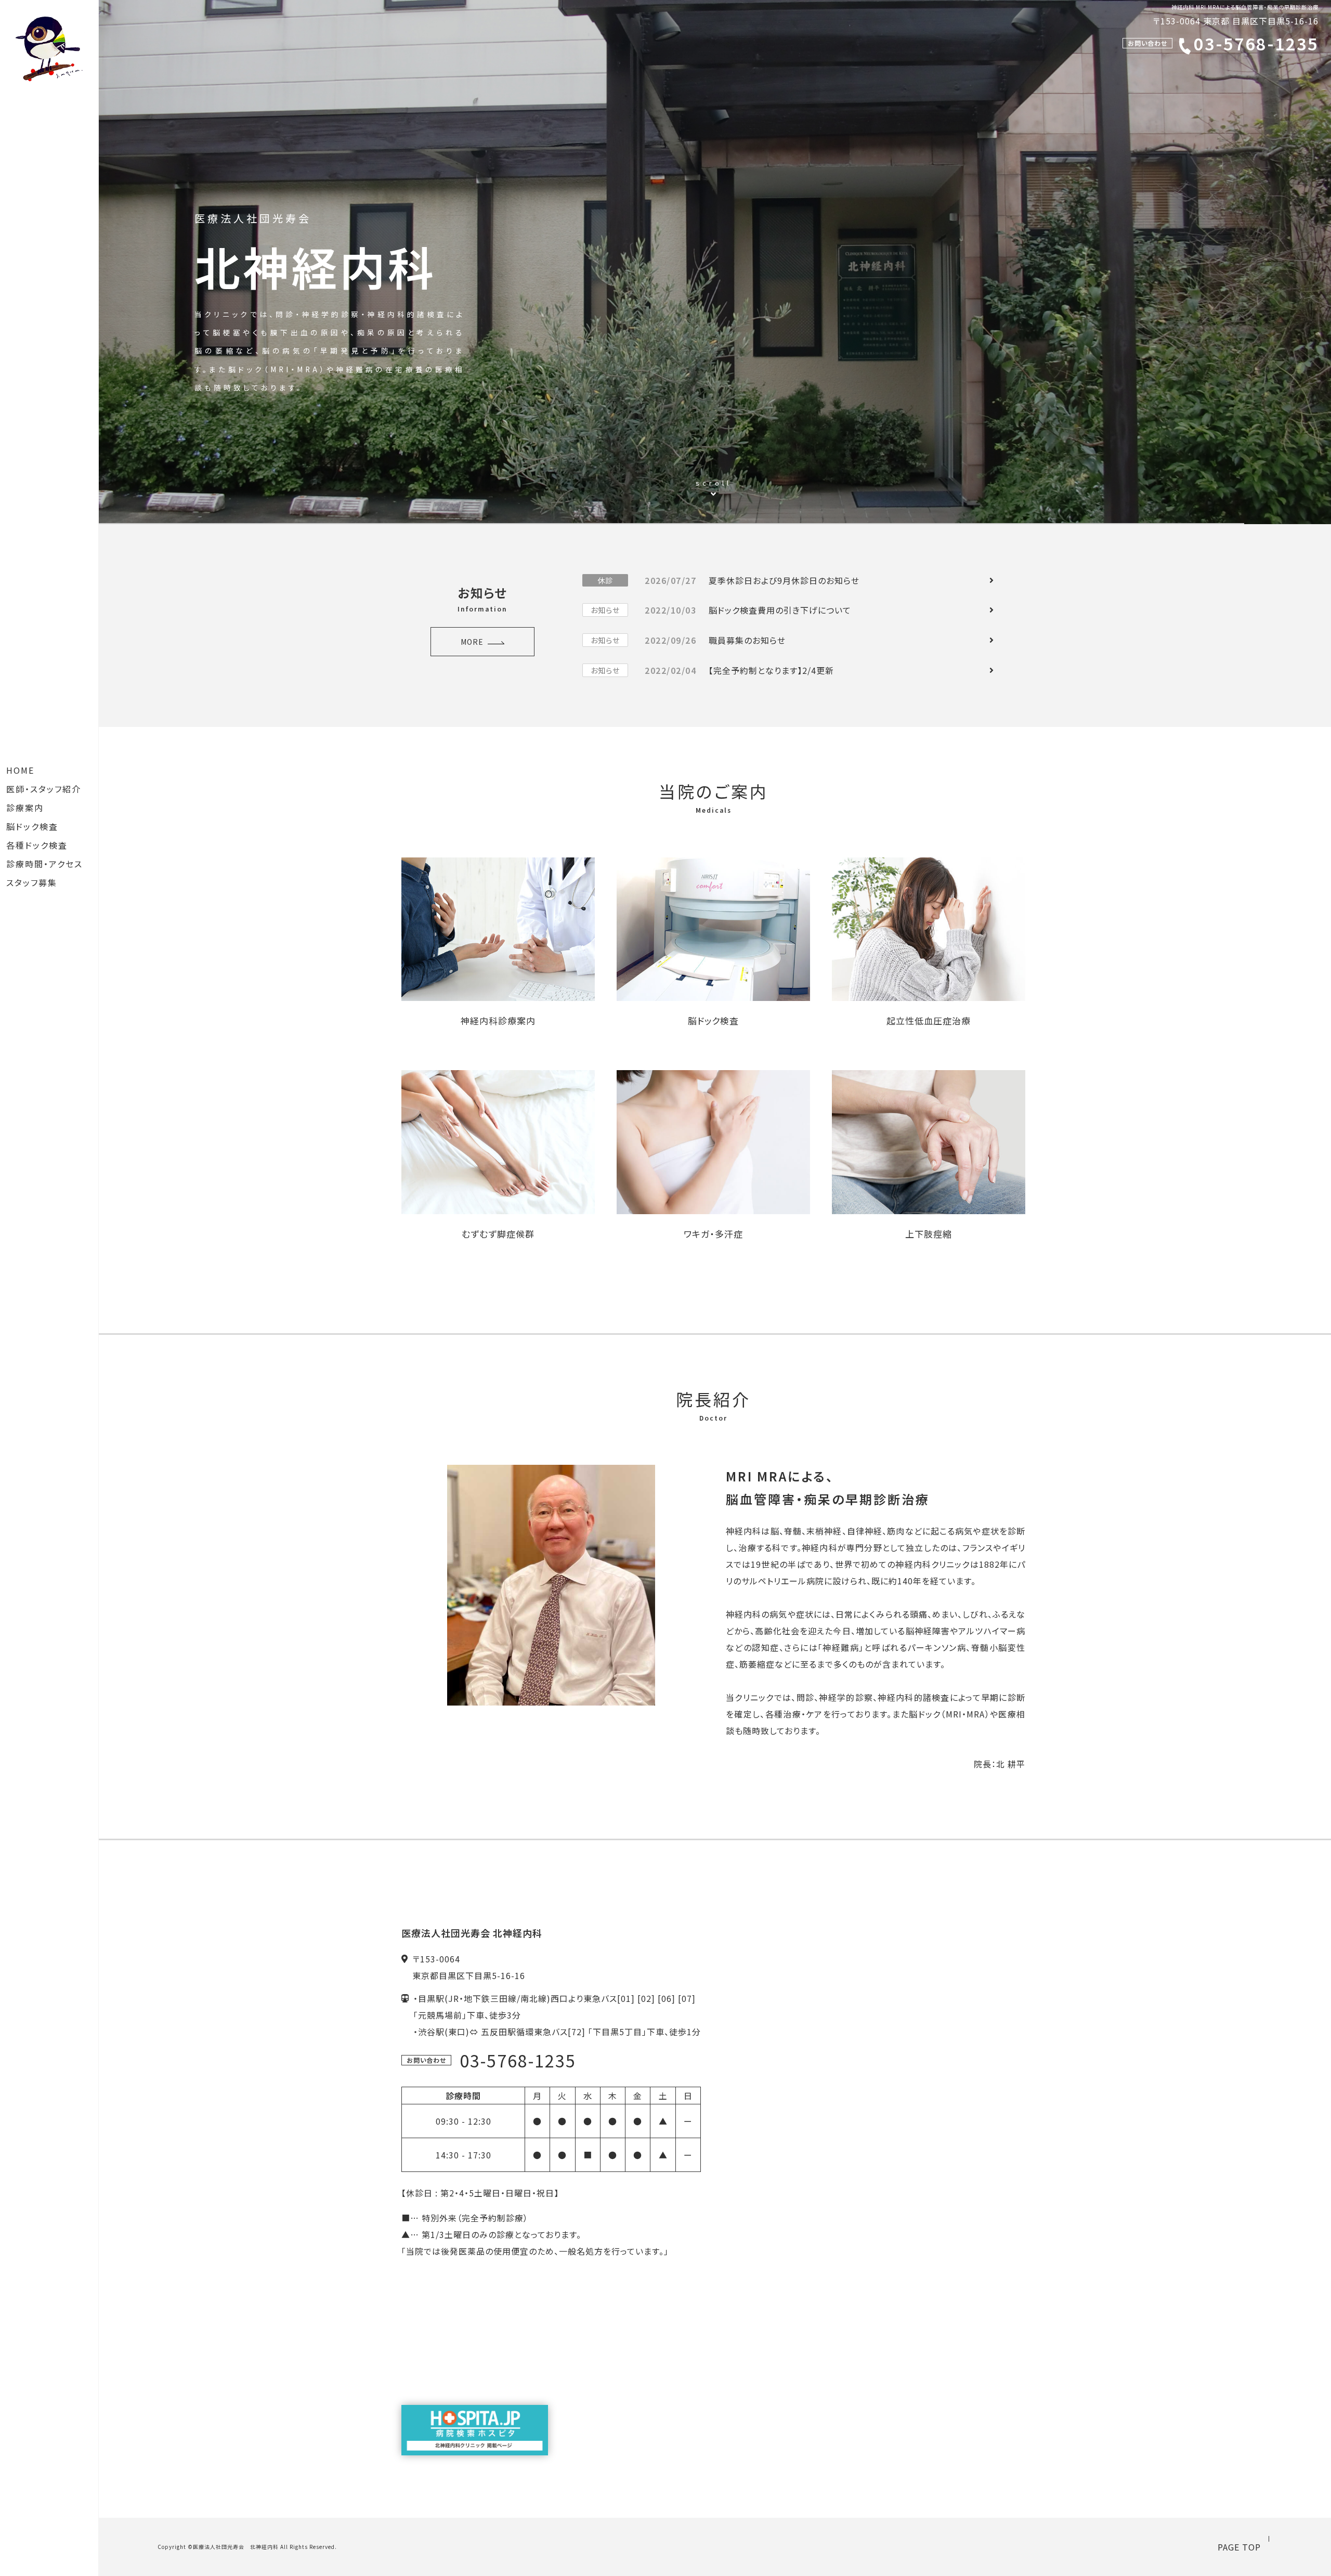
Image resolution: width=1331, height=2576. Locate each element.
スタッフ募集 (32, 882)
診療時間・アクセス (44, 864)
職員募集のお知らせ (688, 640)
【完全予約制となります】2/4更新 (712, 670)
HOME (20, 770)
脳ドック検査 (32, 826)
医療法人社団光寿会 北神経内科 (236, 2547)
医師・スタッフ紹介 (44, 789)
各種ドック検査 (37, 845)
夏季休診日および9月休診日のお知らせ (728, 580)
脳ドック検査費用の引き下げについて (721, 610)
